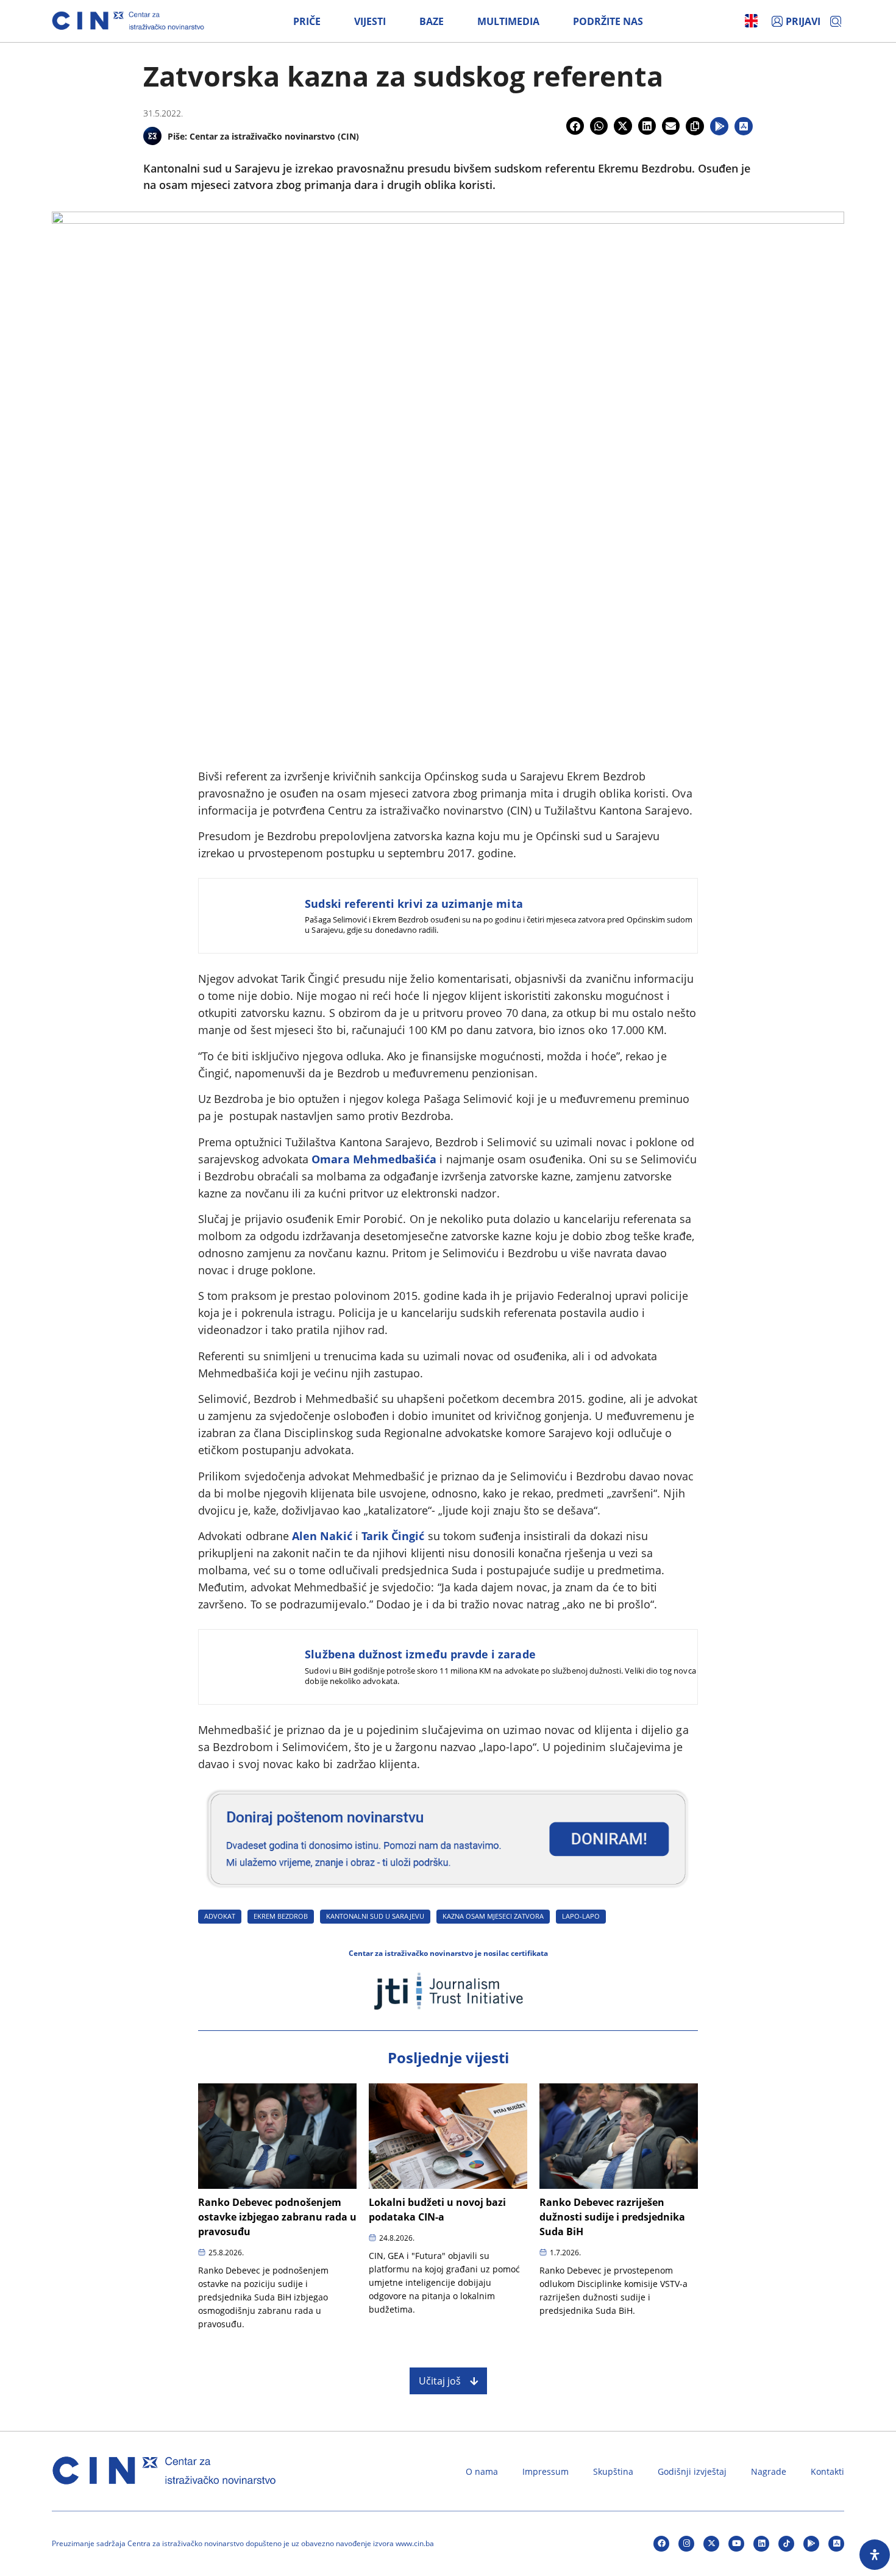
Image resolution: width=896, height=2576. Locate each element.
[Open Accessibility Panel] (875, 2555)
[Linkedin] (761, 2544)
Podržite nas (608, 21)
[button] (575, 126)
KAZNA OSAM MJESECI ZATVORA (493, 1916)
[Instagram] (686, 2544)
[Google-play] (811, 2544)
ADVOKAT (220, 1916)
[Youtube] (736, 2544)
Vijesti (370, 21)
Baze (432, 21)
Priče (307, 21)
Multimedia (508, 21)
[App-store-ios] (836, 2544)
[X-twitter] (711, 2544)
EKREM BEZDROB (281, 1916)
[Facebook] (661, 2544)
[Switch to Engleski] (751, 21)
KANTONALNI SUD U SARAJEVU (375, 1916)
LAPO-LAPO (581, 1916)
